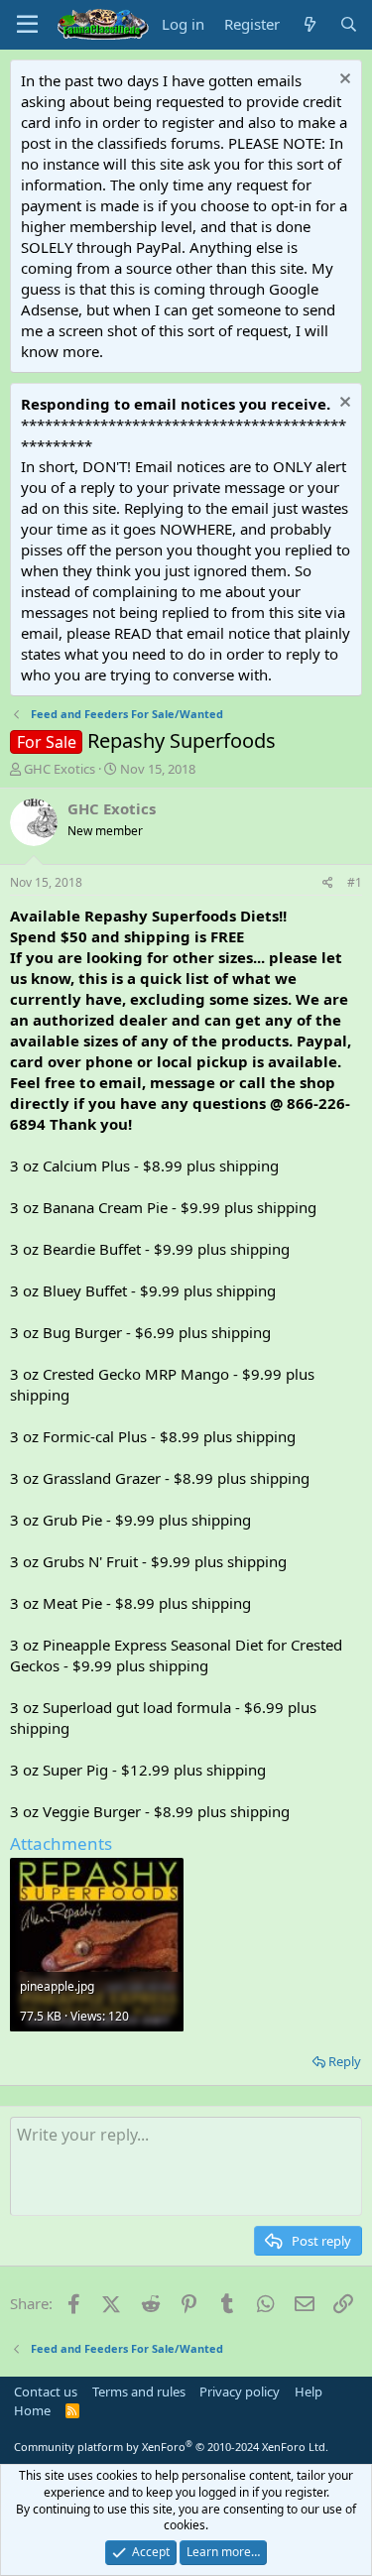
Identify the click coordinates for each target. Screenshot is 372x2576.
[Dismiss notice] (343, 81)
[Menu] (27, 25)
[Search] (349, 24)
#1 (355, 882)
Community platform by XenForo (171, 2447)
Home (32, 2410)
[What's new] (309, 24)
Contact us (46, 2392)
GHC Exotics (60, 769)
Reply (345, 2061)
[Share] (328, 883)
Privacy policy (240, 2392)
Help (309, 2392)
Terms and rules (139, 2392)
